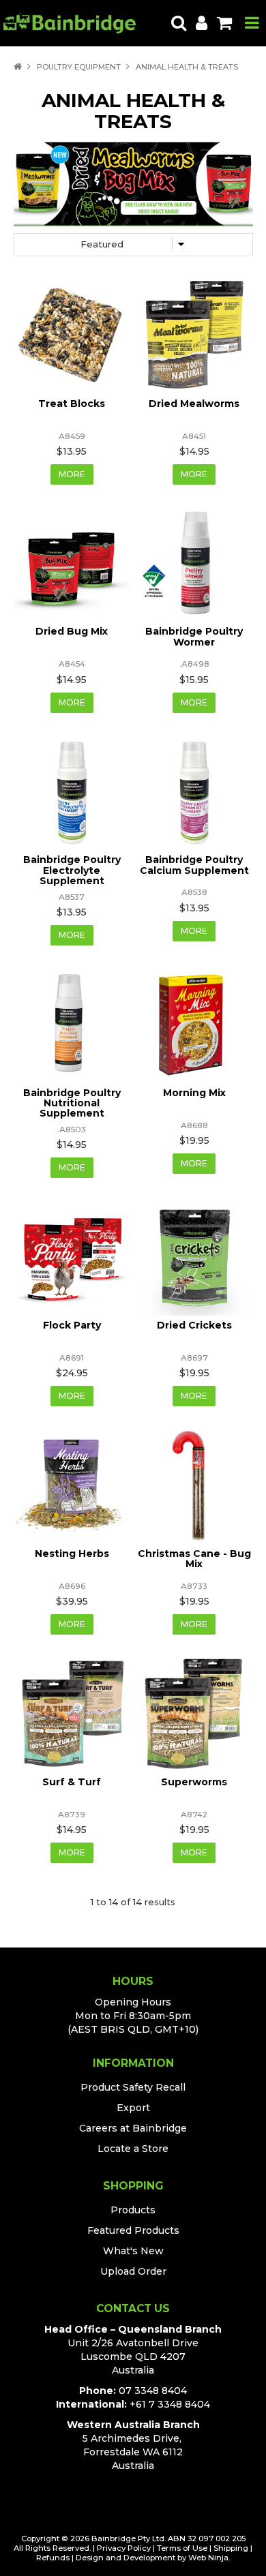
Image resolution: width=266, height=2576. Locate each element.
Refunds (53, 2558)
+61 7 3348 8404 (170, 2404)
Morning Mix (194, 1093)
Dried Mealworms (194, 404)
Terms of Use (182, 2548)
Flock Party (72, 1325)
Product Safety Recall (133, 2087)
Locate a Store (133, 2149)
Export (133, 2108)
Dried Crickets (194, 1325)
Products (133, 2210)
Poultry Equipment (79, 67)
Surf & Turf (72, 1782)
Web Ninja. (209, 2558)
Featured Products (133, 2230)
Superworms (194, 1782)
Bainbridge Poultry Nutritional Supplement (72, 1103)
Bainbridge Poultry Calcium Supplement (194, 865)
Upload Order (133, 2271)
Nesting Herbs (72, 1554)
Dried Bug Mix (72, 631)
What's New (133, 2251)
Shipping (231, 2548)
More (72, 474)
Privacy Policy (124, 2548)
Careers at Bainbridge (133, 2128)
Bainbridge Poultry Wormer (194, 636)
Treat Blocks (72, 404)
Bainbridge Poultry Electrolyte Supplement (72, 870)
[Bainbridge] (70, 22)
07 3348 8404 (153, 2391)
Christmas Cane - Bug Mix (194, 1559)
